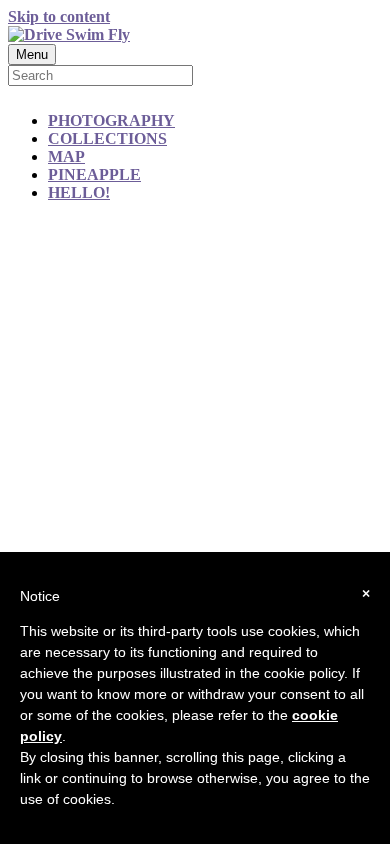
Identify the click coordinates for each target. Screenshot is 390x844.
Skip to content (59, 16)
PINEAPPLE (94, 174)
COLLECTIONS (107, 138)
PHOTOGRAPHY (111, 120)
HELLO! (79, 192)
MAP (66, 156)
